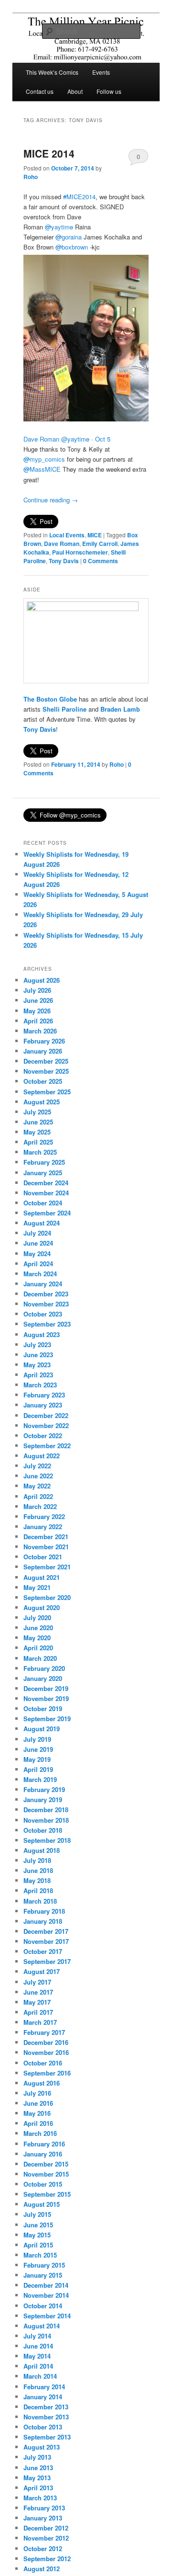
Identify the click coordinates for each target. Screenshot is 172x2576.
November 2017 (46, 1941)
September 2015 (47, 2194)
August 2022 (42, 1456)
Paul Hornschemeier (80, 552)
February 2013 (44, 2508)
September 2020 (47, 1597)
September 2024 (47, 1213)
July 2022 (37, 1466)
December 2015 (46, 2164)
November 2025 (46, 1071)
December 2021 (46, 1537)
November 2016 (46, 2052)
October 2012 (43, 2548)
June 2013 (38, 2468)
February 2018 (44, 1911)
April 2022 (38, 1496)
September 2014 (47, 2316)
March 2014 (40, 2376)
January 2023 (43, 1405)
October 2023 (43, 1314)
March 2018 (40, 1901)
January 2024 (43, 1284)
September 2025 (47, 1092)
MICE (95, 535)
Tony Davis (64, 561)
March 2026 (40, 1031)
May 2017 (37, 2002)
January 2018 (43, 1921)
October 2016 (43, 2063)
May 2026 (37, 1011)
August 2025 (42, 1102)
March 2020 (40, 1658)
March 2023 (40, 1385)
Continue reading (51, 500)
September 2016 (47, 2073)
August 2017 (42, 1971)
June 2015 (38, 2225)
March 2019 (40, 1779)
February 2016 (44, 2144)
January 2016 (43, 2154)
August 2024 (42, 1223)
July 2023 (37, 1345)
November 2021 (46, 1547)
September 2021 (47, 1567)
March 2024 (40, 1274)
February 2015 (44, 2265)
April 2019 (38, 1769)
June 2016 (38, 2103)
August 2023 (42, 1334)
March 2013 (40, 2498)
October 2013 (43, 2427)
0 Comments (138, 159)
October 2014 (43, 2306)
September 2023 (47, 1324)
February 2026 (44, 1041)
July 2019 (37, 1739)
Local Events (67, 535)
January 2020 (43, 1678)
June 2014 (38, 2346)
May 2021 (37, 1587)
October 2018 (43, 1830)
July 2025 (37, 1112)
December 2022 (46, 1415)
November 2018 (46, 1820)
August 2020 (42, 1607)
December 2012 (46, 2528)
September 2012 (47, 2559)
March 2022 (40, 1506)
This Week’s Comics (52, 72)
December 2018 (46, 1810)
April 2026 (38, 1021)
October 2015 (43, 2184)
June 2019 (38, 1749)
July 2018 (37, 1860)
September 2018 (47, 1840)
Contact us (40, 91)
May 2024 (37, 1254)
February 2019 (44, 1789)
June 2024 (38, 1243)
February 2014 (44, 2387)
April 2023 (38, 1375)
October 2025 (43, 1081)
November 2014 (46, 2295)
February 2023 (44, 1395)
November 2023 (46, 1304)
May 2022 (37, 1486)
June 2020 (38, 1628)
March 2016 (40, 2133)
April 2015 (38, 2245)
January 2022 (43, 1526)
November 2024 (46, 1193)
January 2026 (43, 1051)
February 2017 (44, 2032)
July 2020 (37, 1617)
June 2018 (38, 1870)
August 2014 (42, 2326)
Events (101, 72)
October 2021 (43, 1557)
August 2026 (42, 980)
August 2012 (42, 2569)
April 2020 (38, 1648)
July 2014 (37, 2336)
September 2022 (47, 1446)
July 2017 (37, 1982)
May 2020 (37, 1638)
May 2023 (37, 1365)
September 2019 (47, 1719)
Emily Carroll (100, 544)
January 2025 (43, 1173)
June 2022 (38, 1476)
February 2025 (44, 1162)
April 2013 (38, 2488)
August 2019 (42, 1729)
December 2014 (46, 2285)
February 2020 (44, 1668)
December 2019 (46, 1688)
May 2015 (37, 2235)
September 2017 (47, 1961)
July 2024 (37, 1233)
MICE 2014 (49, 153)
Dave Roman (62, 544)
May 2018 (37, 1880)
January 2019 (43, 1799)
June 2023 (38, 1355)
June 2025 (38, 1122)
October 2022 (43, 1436)
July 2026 (37, 990)
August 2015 (42, 2204)
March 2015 (40, 2255)
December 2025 (46, 1061)
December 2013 (46, 2407)
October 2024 (43, 1203)
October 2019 (43, 1708)
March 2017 (40, 2022)
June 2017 (38, 1992)
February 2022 (44, 1516)
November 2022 (46, 1425)
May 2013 (37, 2478)
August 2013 (42, 2447)
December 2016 (46, 2042)
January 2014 (43, 2397)
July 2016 (37, 2093)
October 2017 (43, 1951)
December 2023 (46, 1294)
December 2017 (46, 1931)
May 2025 (37, 1132)
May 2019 (37, 1759)
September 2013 (47, 2437)
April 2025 (38, 1142)
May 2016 (37, 2113)
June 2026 (38, 1000)
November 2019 (46, 1698)
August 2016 (42, 2083)
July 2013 (37, 2457)
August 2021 (42, 1577)
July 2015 (37, 2214)
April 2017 (38, 2012)
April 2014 (38, 2366)
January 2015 (43, 2275)
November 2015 (46, 2174)
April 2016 (38, 2123)
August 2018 (42, 1850)
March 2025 (40, 1152)
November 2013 (46, 2417)
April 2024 (38, 1264)
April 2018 (38, 1890)
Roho (31, 177)
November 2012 (46, 2538)
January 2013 (43, 2518)
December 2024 (46, 1183)
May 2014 (37, 2356)
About (75, 91)
